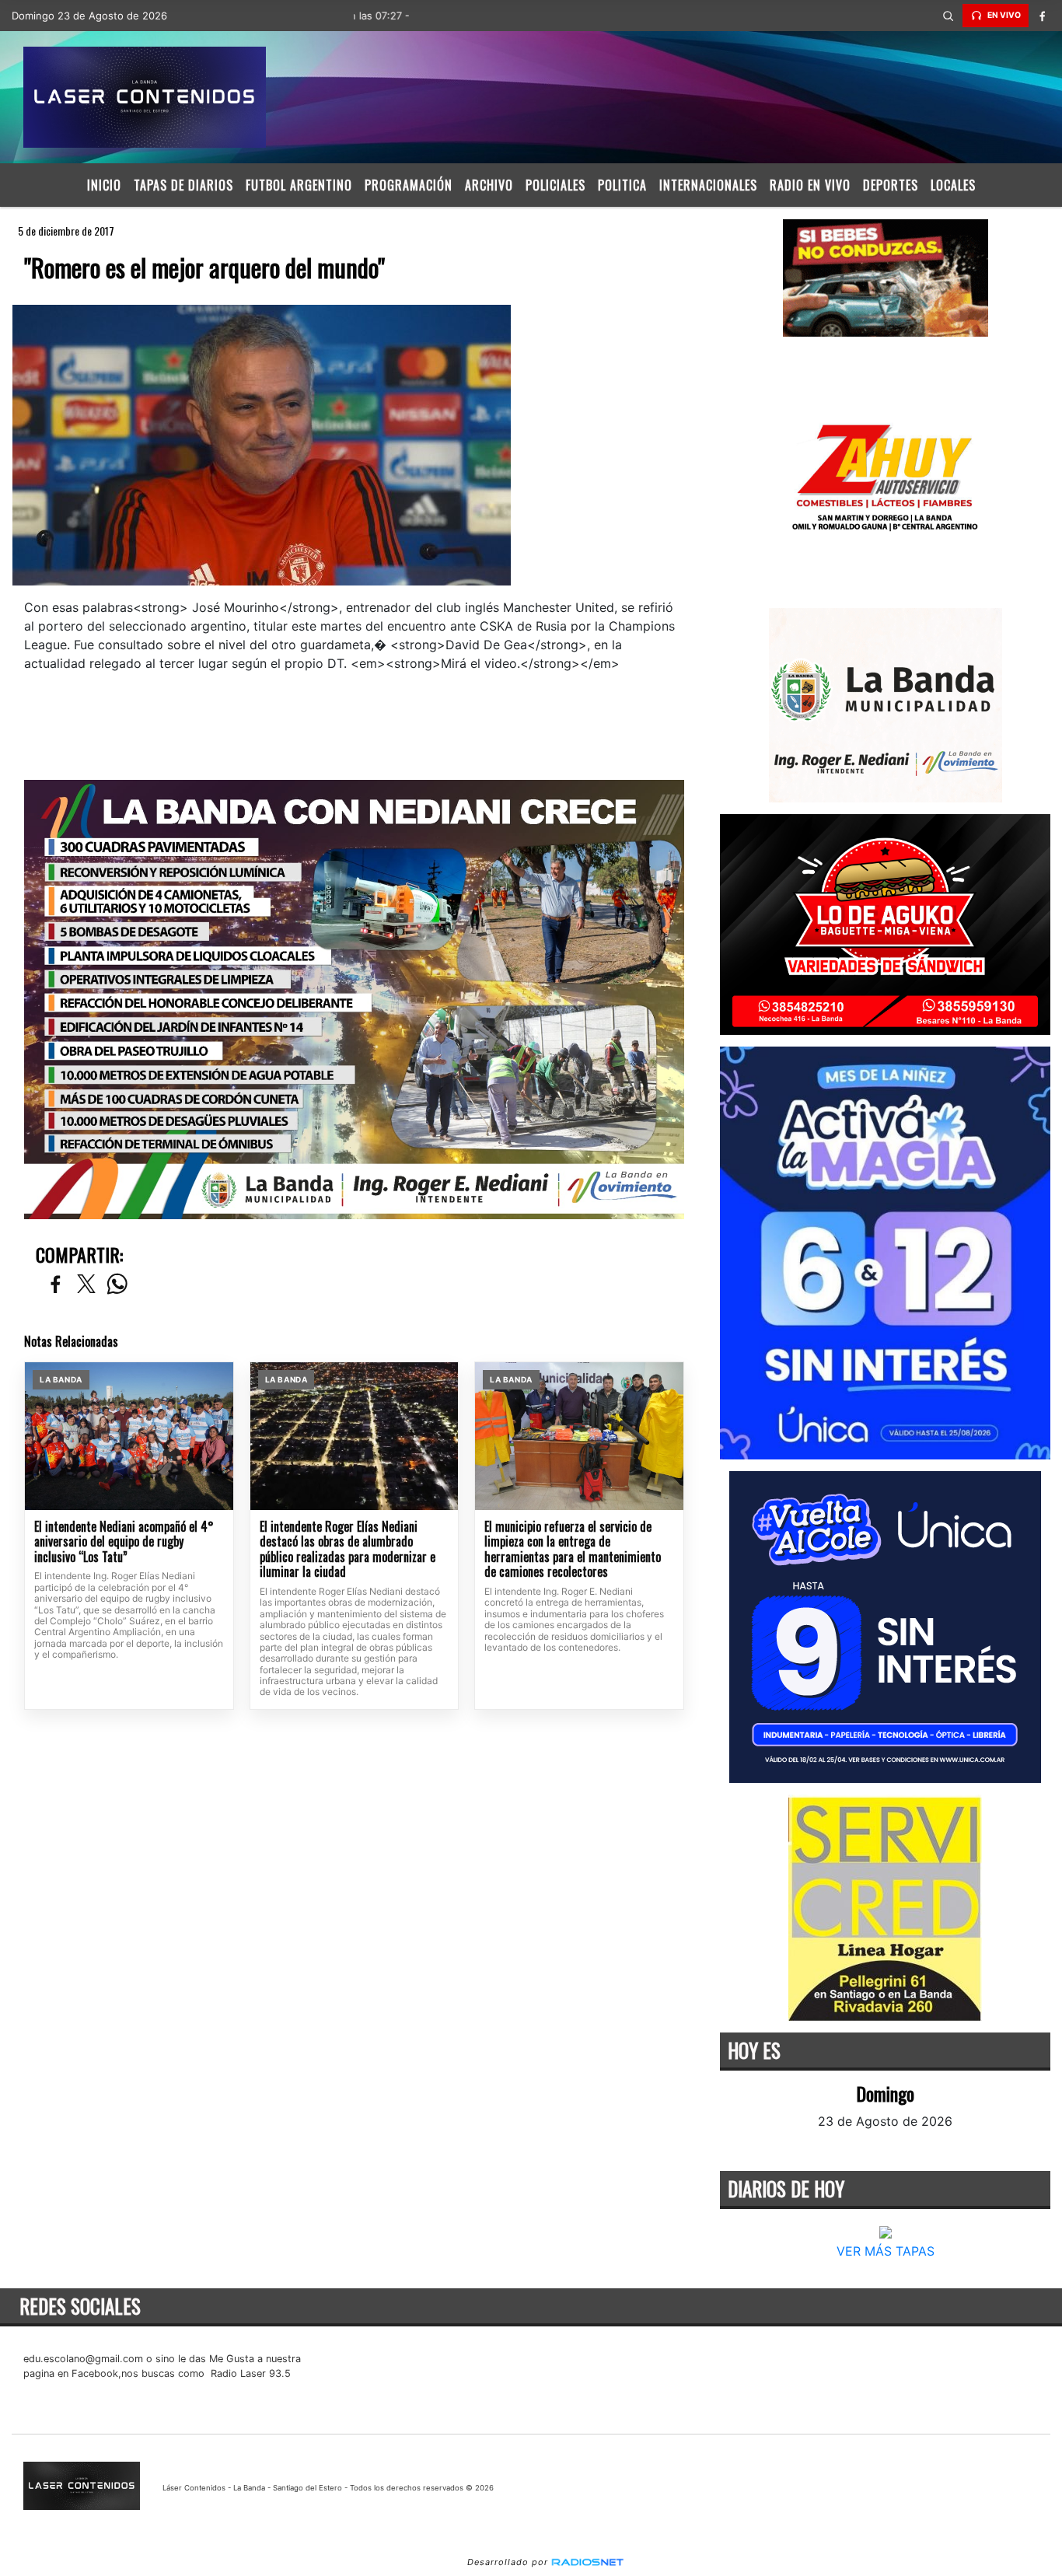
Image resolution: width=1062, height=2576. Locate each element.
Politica (622, 185)
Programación (409, 185)
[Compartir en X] (86, 1285)
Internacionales (708, 185)
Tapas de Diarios (183, 185)
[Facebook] (1043, 16)
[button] (948, 16)
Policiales (555, 185)
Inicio (104, 185)
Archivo (489, 185)
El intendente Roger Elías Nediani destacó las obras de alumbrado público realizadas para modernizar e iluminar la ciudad (348, 1550)
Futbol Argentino (299, 185)
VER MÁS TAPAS (885, 2251)
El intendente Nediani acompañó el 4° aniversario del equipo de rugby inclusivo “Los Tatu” (124, 1542)
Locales (953, 185)
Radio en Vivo (810, 185)
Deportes (891, 185)
